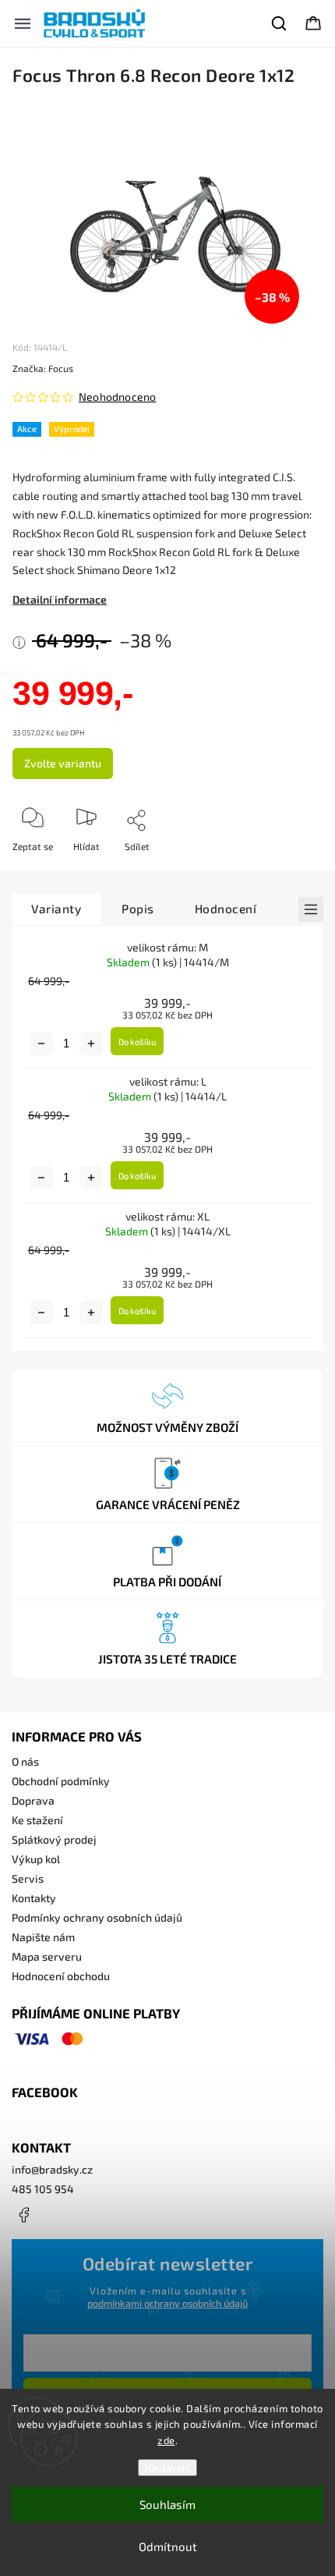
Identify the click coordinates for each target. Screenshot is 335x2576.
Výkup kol (36, 1859)
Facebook (23, 2215)
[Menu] (23, 23)
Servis (28, 1878)
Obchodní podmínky (61, 1781)
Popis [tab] (138, 909)
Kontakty (34, 1898)
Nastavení (167, 2468)
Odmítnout (168, 2546)
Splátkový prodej (54, 1839)
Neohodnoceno (117, 397)
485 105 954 (43, 2189)
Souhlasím (167, 2504)
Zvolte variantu (63, 763)
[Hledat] (280, 23)
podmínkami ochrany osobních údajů (167, 2303)
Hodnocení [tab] (226, 909)
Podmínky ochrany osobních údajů (97, 1917)
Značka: (43, 368)
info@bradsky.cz (52, 2169)
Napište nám (43, 1937)
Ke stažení (37, 1820)
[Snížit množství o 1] (41, 1044)
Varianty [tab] (56, 909)
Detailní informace (60, 599)
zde (166, 2440)
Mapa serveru (47, 1956)
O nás (25, 1761)
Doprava (33, 1800)
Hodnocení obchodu (61, 1976)
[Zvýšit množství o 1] (91, 1044)
